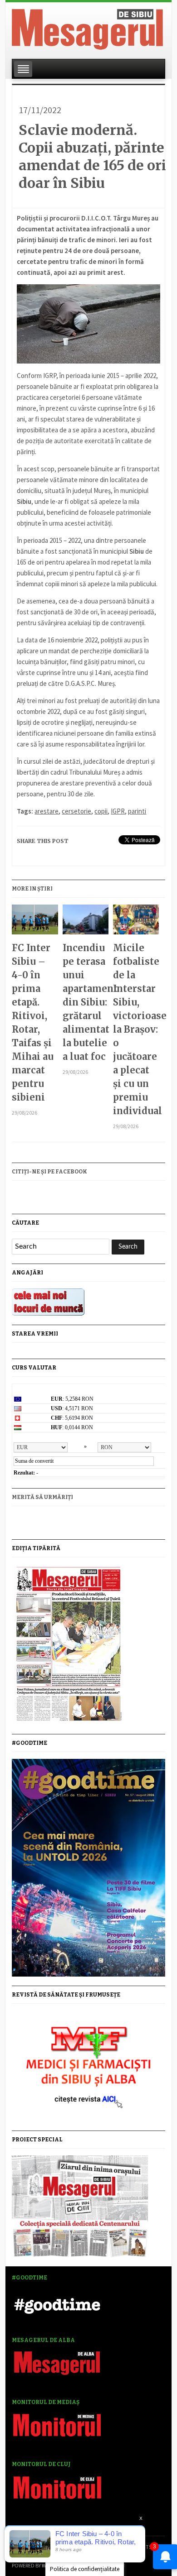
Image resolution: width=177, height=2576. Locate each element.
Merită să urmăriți (42, 1497)
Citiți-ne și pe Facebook (49, 1172)
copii (101, 811)
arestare (47, 811)
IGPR (118, 811)
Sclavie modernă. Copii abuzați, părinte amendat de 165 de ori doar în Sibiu (92, 156)
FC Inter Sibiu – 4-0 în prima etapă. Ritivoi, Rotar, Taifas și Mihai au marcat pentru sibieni (33, 1022)
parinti (137, 811)
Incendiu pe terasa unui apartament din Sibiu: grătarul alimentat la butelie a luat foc (86, 1002)
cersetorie (76, 811)
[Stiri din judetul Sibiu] (87, 28)
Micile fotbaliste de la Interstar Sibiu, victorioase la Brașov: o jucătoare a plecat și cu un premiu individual (136, 1029)
